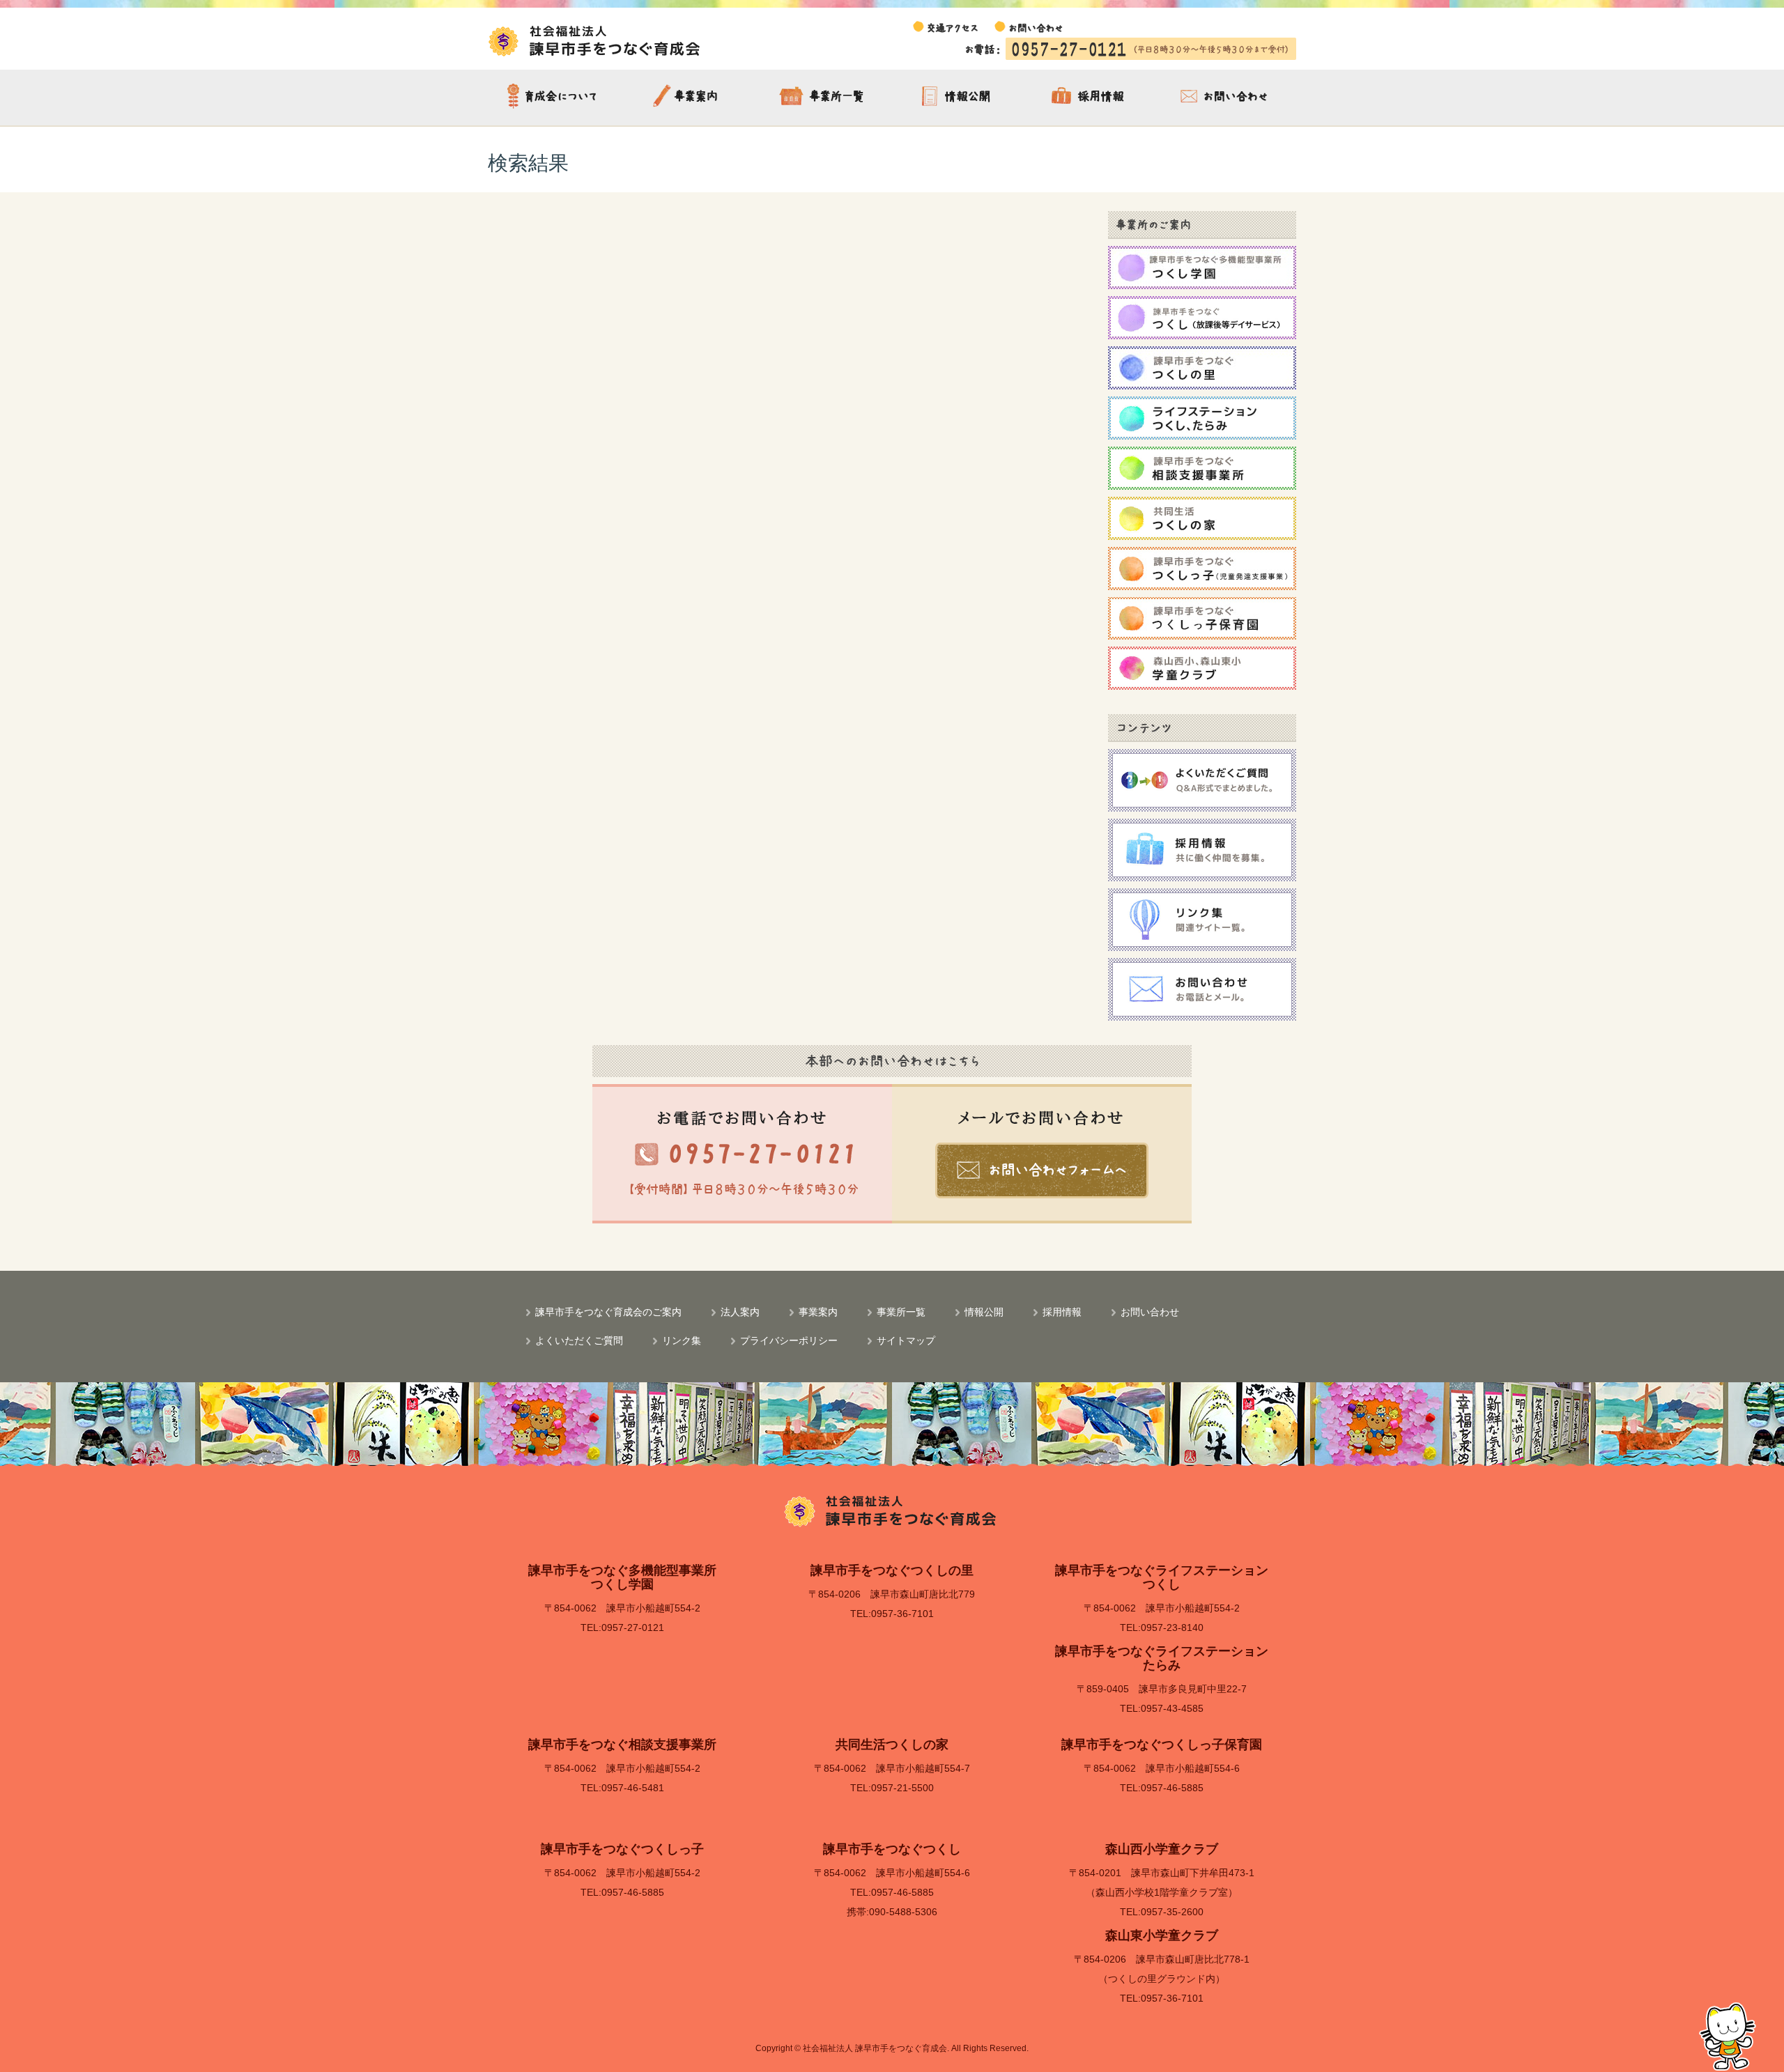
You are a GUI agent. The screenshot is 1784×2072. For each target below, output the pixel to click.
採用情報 (1092, 98)
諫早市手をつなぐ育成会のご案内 (555, 98)
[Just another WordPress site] (596, 40)
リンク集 (682, 1340)
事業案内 (690, 98)
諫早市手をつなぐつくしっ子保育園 (1162, 1745)
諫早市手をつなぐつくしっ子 (622, 1849)
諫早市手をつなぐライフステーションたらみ (1162, 1658)
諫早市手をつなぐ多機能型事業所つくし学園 (622, 1577)
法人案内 (740, 1311)
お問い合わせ (1226, 98)
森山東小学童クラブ (1162, 1935)
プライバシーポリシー (789, 1340)
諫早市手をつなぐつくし (892, 1849)
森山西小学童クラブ (1162, 1849)
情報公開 (958, 98)
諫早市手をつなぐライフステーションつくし (1162, 1577)
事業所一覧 (823, 98)
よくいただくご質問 (579, 1340)
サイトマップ (906, 1340)
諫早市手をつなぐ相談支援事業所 (622, 1745)
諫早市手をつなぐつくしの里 (892, 1570)
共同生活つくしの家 (892, 1745)
